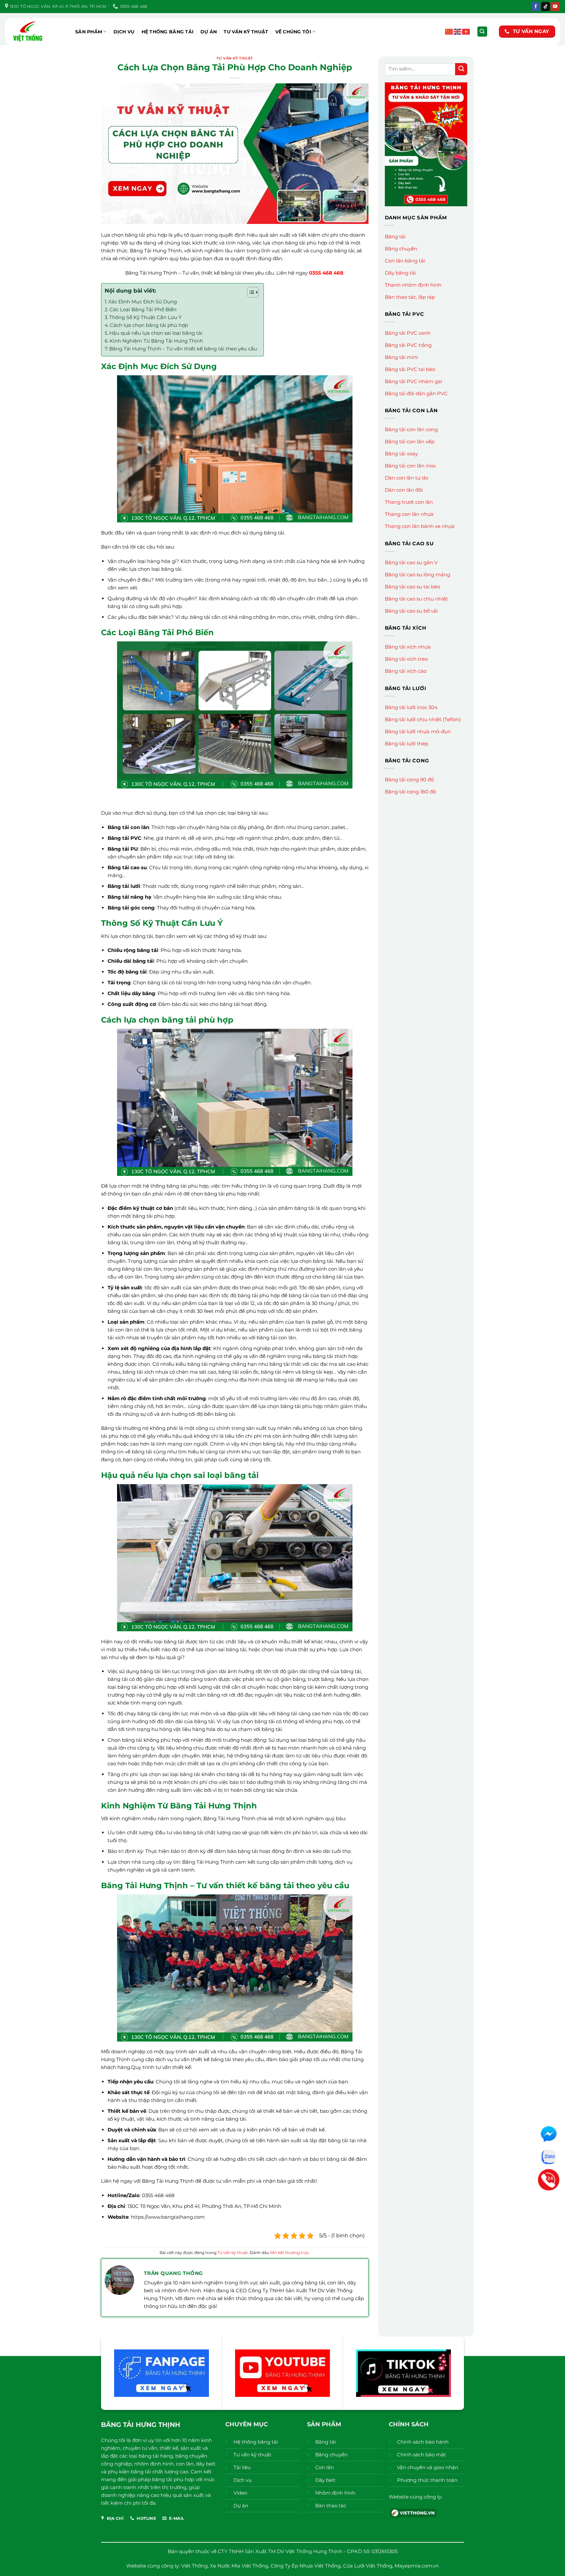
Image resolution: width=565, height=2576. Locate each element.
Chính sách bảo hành (423, 2442)
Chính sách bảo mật (421, 2455)
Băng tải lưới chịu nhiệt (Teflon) (423, 719)
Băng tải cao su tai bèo (412, 587)
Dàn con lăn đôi (404, 490)
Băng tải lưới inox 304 (411, 707)
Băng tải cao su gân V (411, 562)
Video (240, 2493)
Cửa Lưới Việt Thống (368, 2566)
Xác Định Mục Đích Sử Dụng (143, 302)
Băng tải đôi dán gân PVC (416, 393)
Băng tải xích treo (406, 659)
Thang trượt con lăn (409, 502)
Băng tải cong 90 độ (409, 780)
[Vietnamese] (466, 31)
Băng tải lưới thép (407, 744)
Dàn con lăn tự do (406, 478)
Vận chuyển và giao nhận (428, 2467)
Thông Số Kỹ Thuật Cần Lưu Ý (146, 317)
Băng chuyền (401, 249)
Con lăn (325, 2467)
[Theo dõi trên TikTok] (546, 7)
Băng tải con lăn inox (410, 466)
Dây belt (325, 2480)
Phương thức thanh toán (427, 2480)
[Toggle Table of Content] (250, 292)
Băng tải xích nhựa (408, 647)
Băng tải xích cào (406, 671)
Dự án (209, 32)
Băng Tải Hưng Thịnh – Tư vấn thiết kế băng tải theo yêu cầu (183, 349)
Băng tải (395, 237)
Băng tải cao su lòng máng (418, 575)
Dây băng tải (400, 273)
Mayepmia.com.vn (417, 2566)
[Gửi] (461, 69)
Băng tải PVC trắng (408, 345)
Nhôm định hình (335, 2493)
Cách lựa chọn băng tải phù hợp (149, 325)
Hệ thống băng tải (168, 32)
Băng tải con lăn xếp (410, 441)
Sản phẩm (89, 32)
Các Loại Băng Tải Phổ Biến (143, 309)
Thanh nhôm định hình (413, 285)
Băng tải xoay (401, 454)
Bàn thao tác (331, 2506)
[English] (458, 31)
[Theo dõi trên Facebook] (536, 7)
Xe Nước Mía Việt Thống (239, 2566)
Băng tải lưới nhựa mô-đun (418, 731)
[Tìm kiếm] (482, 32)
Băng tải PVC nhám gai (413, 381)
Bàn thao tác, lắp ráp (410, 297)
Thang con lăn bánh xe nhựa (420, 526)
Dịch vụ (124, 32)
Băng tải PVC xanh (408, 333)
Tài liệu (242, 2467)
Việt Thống (194, 2566)
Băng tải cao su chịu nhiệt (416, 599)
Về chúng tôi (293, 32)
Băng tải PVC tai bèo (410, 369)
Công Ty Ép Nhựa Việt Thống (306, 2566)
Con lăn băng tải (405, 261)
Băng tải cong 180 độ (410, 792)
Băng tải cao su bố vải (411, 611)
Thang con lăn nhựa (409, 514)
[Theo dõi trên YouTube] (555, 7)
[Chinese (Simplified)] (449, 31)
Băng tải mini (401, 357)
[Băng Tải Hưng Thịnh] (38, 32)
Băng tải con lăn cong (411, 429)
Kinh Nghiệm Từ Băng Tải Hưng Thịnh (156, 341)
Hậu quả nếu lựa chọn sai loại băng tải (156, 333)
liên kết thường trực (290, 2253)
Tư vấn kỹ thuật (246, 32)
